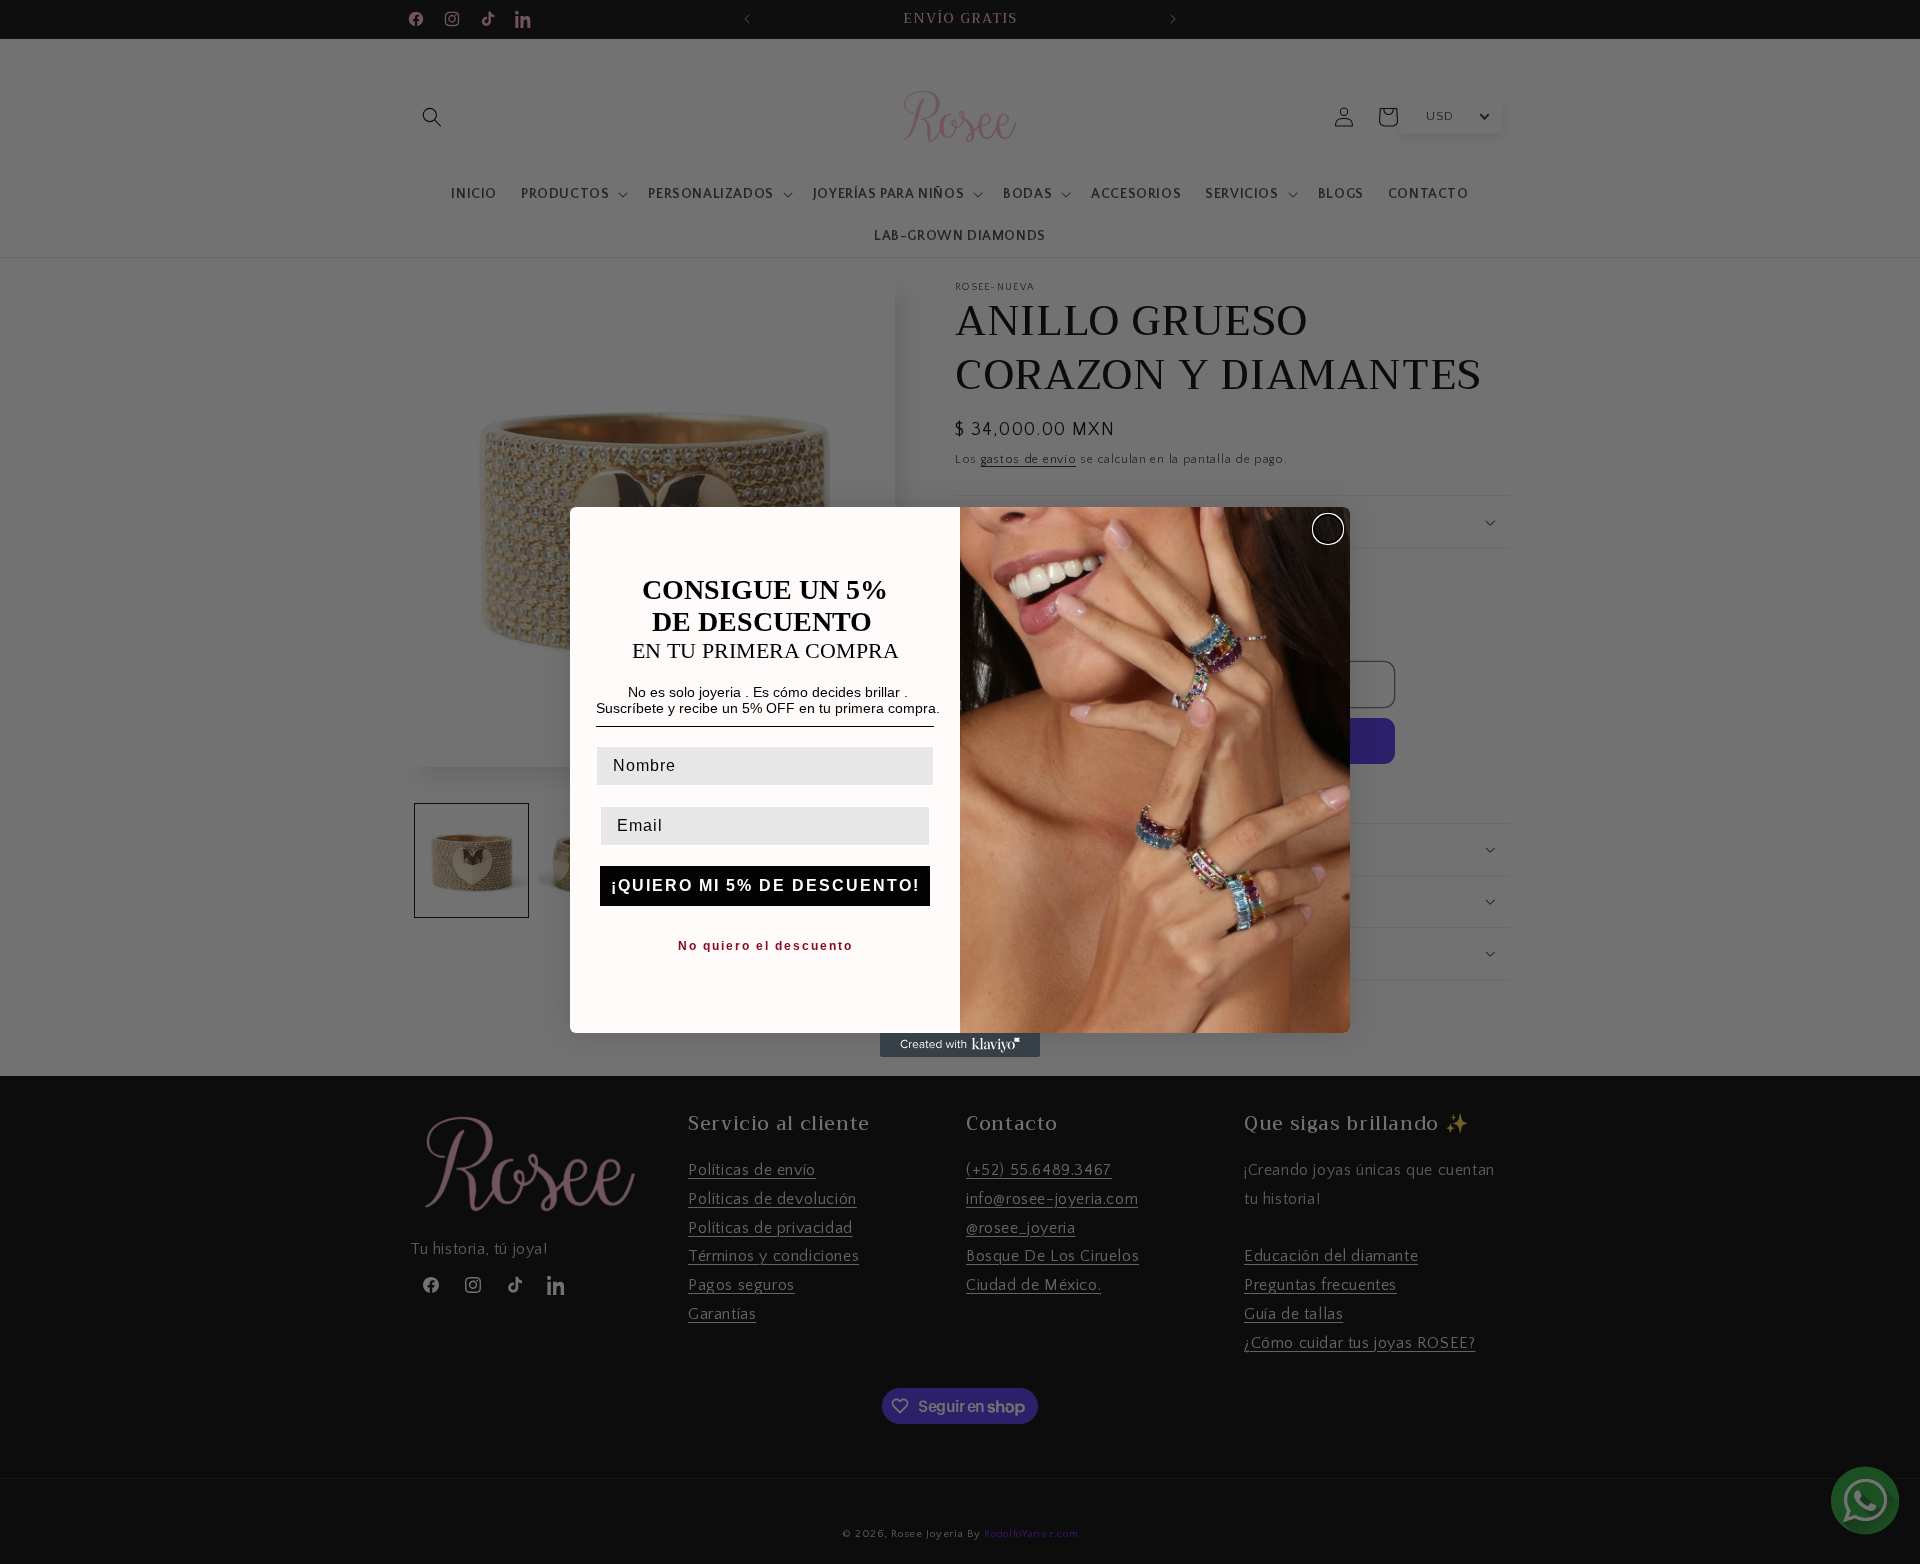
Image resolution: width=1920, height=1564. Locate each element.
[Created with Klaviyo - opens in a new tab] (960, 1045)
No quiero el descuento (765, 946)
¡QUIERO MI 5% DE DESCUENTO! (765, 885)
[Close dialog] (1328, 529)
